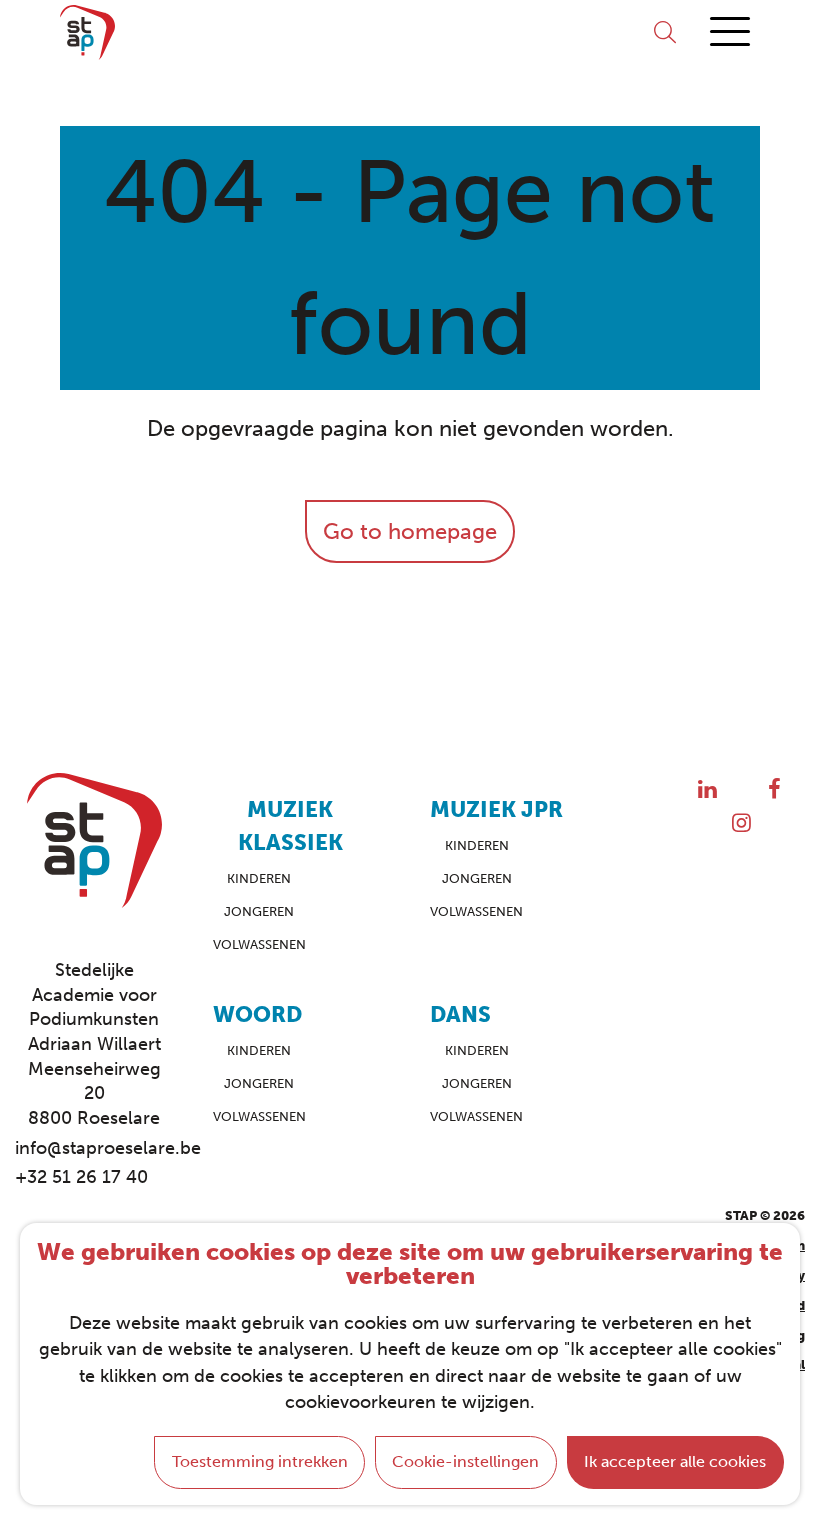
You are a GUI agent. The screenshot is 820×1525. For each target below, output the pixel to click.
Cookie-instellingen (465, 1461)
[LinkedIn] (707, 789)
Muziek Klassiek (290, 826)
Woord (257, 1014)
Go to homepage (410, 531)
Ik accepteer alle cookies (675, 1461)
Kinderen (259, 878)
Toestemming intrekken (260, 1461)
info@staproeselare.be (94, 1148)
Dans (460, 1014)
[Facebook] (774, 789)
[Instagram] (741, 822)
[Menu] (730, 32)
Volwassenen (259, 944)
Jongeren (259, 911)
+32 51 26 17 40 (81, 1177)
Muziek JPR (496, 809)
